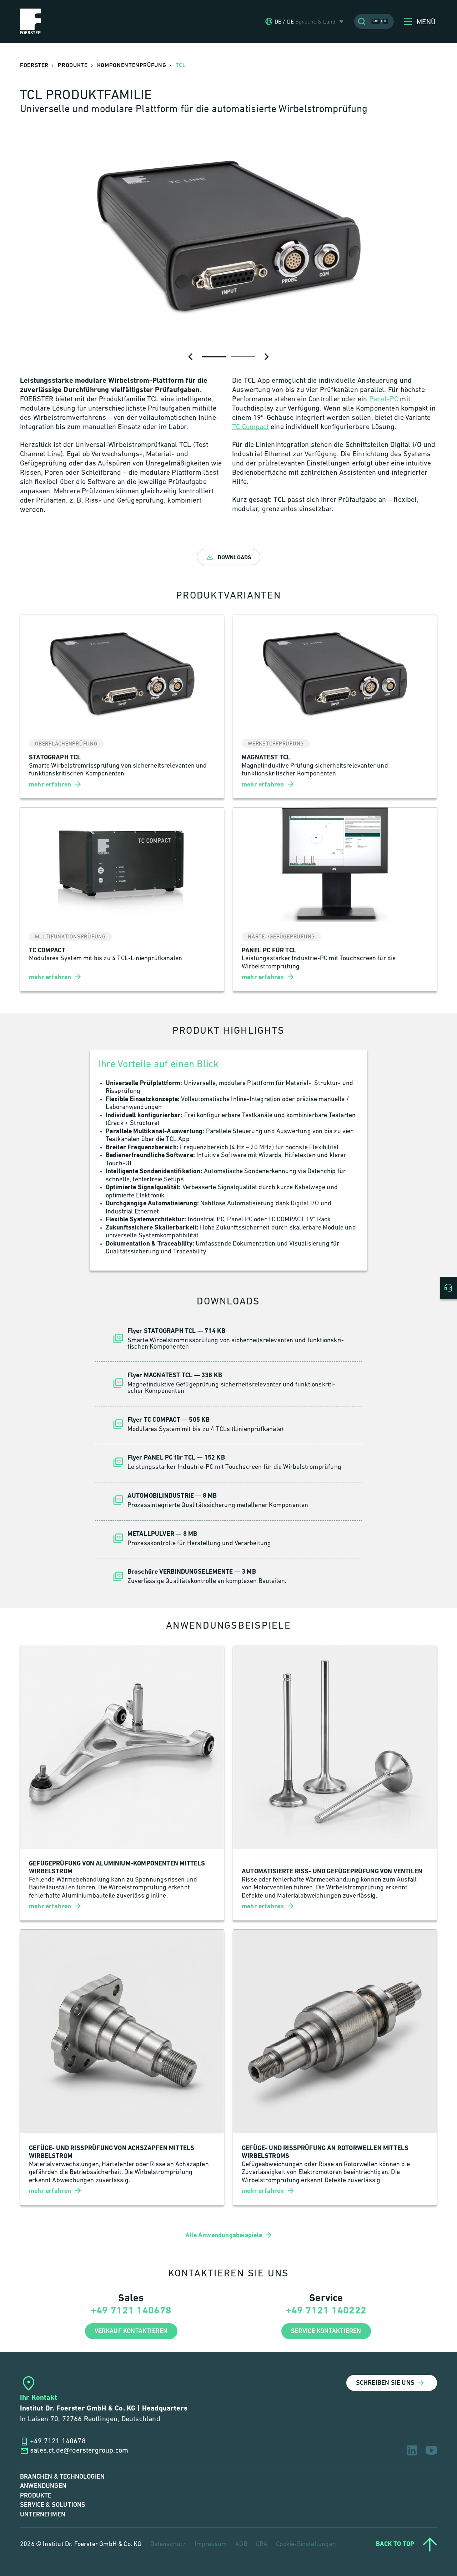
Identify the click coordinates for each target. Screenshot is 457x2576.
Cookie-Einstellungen (306, 2545)
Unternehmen (43, 2514)
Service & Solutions (53, 2505)
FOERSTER (34, 65)
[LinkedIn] (412, 2450)
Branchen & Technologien (62, 2477)
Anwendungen (43, 2486)
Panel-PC (384, 399)
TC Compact (250, 427)
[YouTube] (431, 2450)
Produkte (36, 2496)
